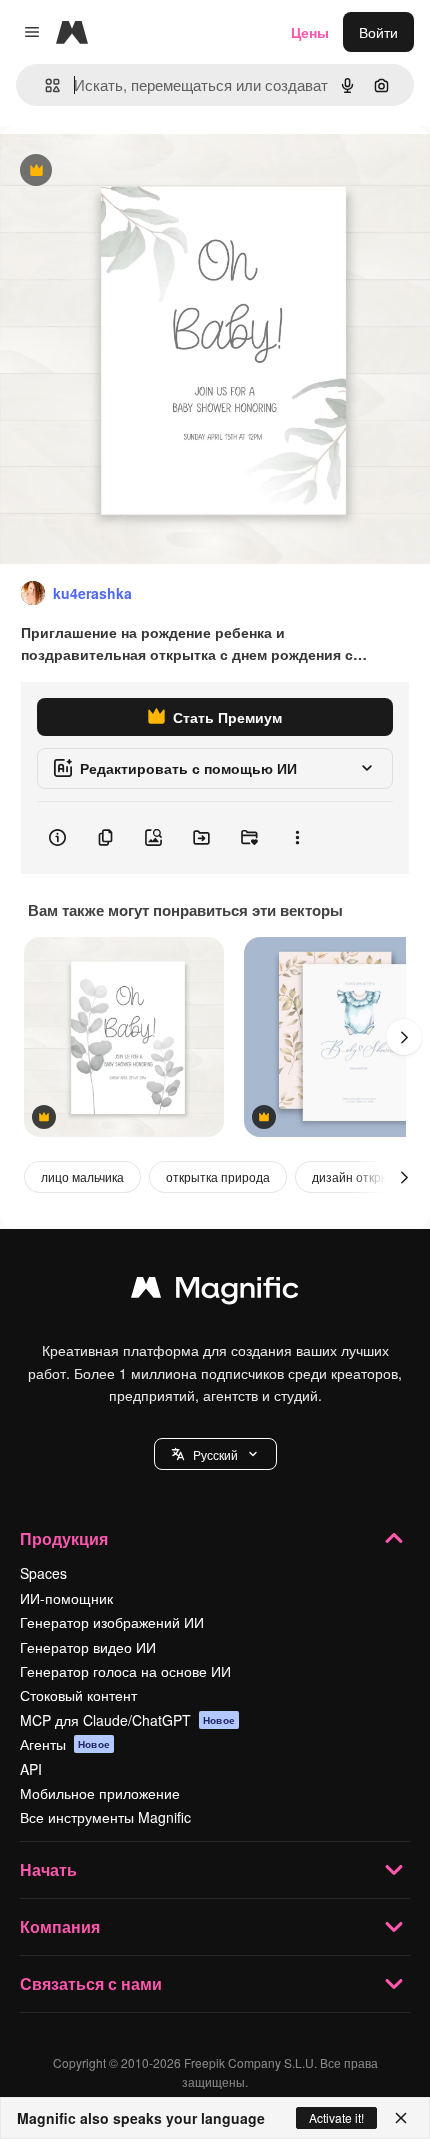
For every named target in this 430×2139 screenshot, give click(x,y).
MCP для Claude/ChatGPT (127, 1720)
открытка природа (218, 1176)
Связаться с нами (91, 1983)
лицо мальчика (82, 1176)
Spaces (43, 1573)
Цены (310, 32)
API (31, 1769)
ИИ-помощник (66, 1598)
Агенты (65, 1744)
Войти (378, 32)
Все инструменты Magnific (105, 1817)
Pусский (215, 1454)
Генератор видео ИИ (88, 1647)
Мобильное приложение (100, 1793)
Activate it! (336, 2117)
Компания (60, 1926)
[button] (215, 1454)
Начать (48, 1869)
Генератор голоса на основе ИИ (125, 1671)
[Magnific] (215, 1292)
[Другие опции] (297, 838)
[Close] (401, 2118)
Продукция (64, 1538)
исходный (134, 171)
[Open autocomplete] (44, 85)
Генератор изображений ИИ (112, 1622)
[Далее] (404, 1037)
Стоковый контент (78, 1695)
